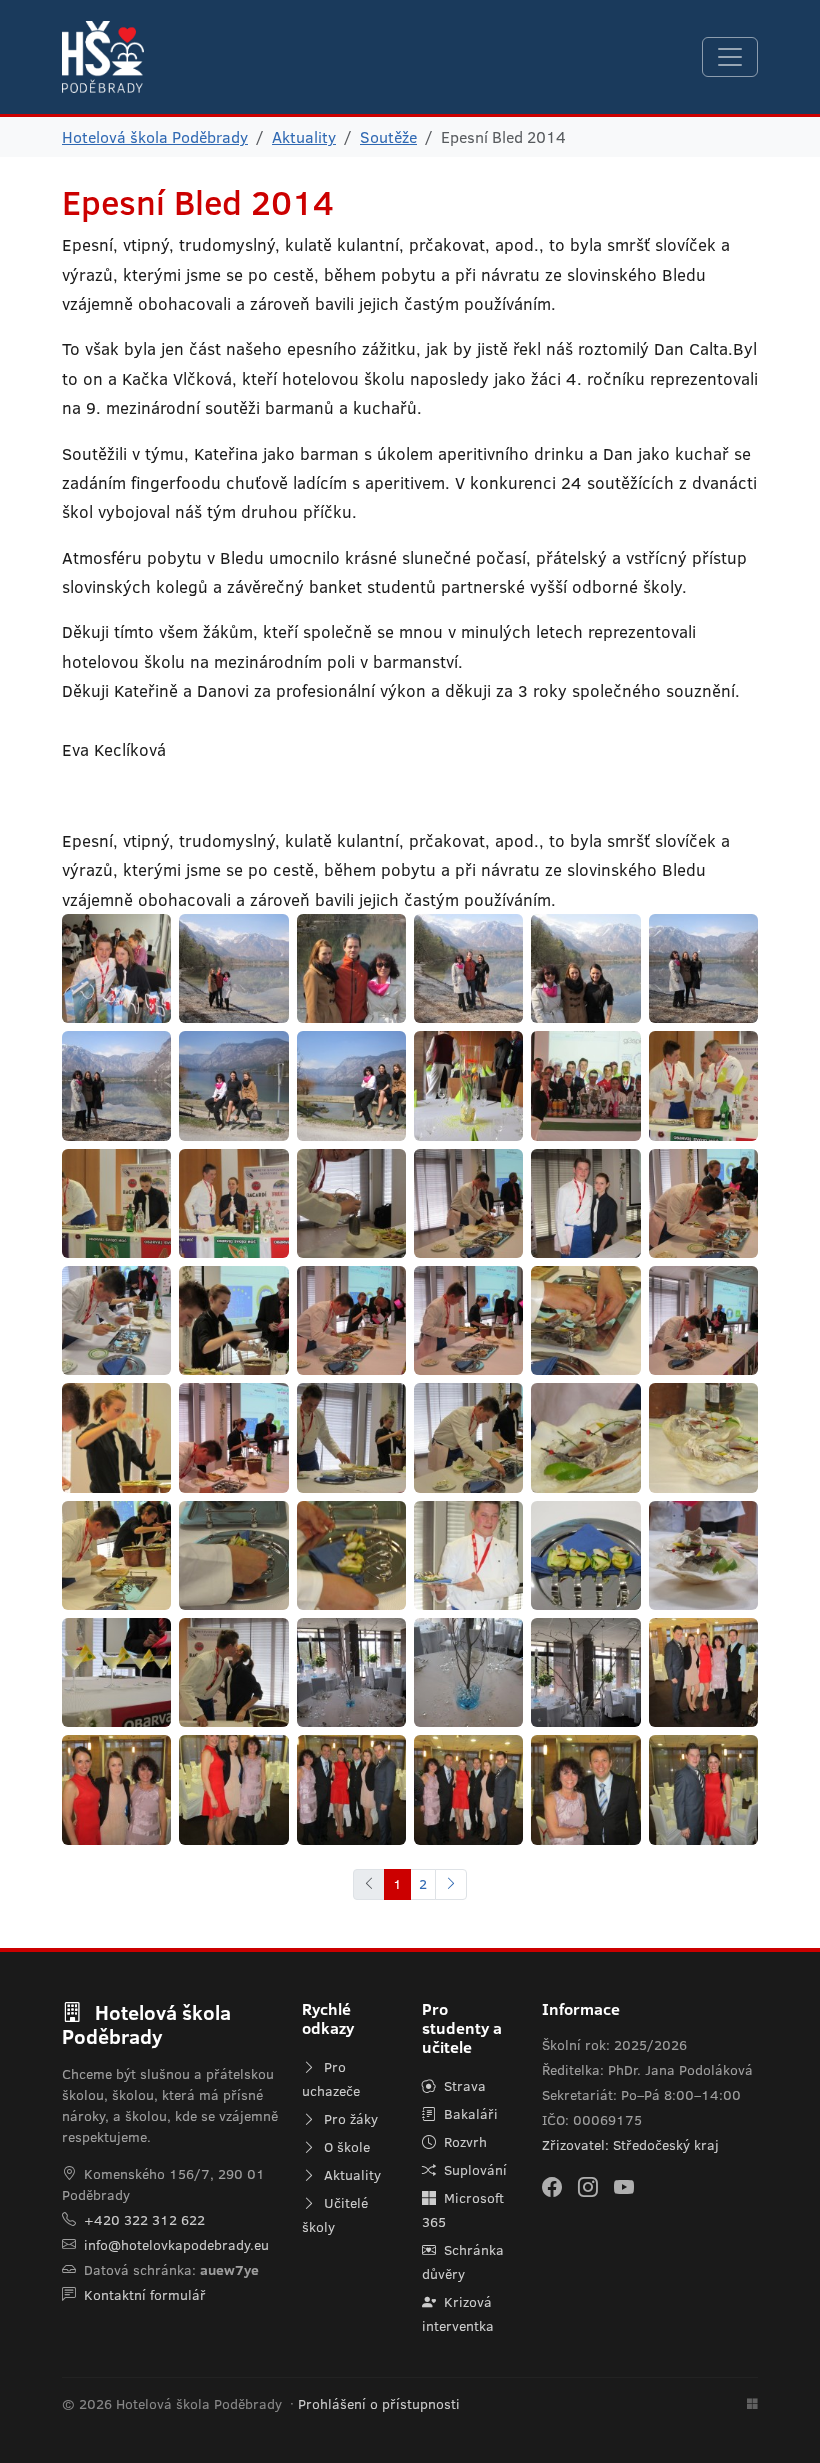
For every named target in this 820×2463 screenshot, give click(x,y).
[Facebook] (552, 2187)
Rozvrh (463, 2142)
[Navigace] (730, 57)
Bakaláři (469, 2114)
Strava (463, 2086)
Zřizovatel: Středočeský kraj (630, 2145)
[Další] (451, 1884)
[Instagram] (588, 2187)
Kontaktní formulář (145, 2295)
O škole (345, 2147)
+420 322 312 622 (144, 2220)
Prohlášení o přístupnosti (379, 2404)
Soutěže (388, 137)
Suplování (473, 2170)
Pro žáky (349, 2119)
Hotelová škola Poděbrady (155, 137)
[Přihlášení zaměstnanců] (752, 2405)
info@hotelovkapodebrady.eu (176, 2245)
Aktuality (304, 137)
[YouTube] (624, 2187)
